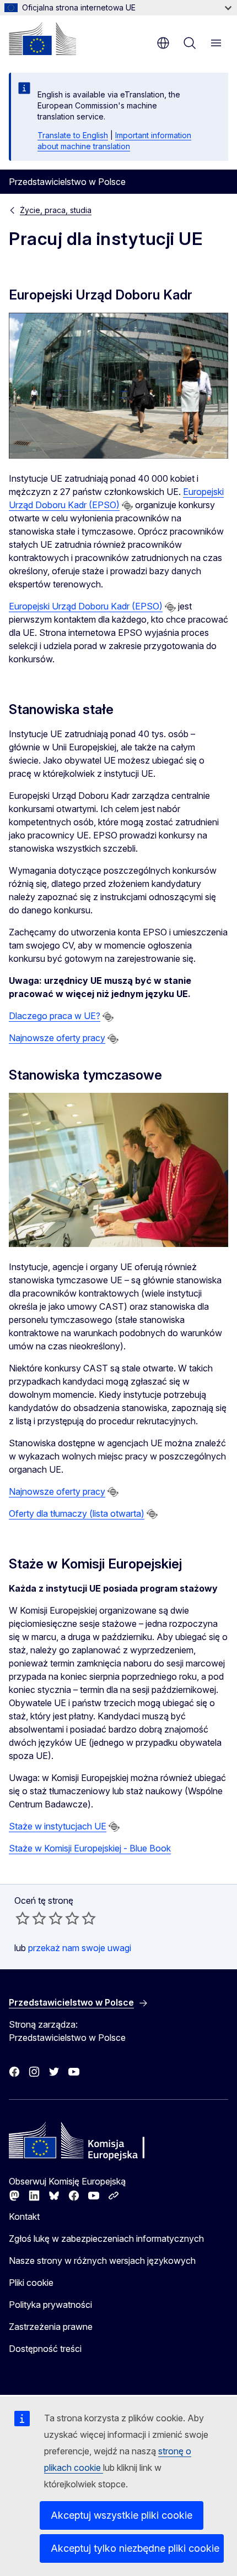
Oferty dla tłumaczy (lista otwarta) (77, 1513)
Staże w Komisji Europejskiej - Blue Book (90, 1848)
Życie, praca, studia (56, 210)
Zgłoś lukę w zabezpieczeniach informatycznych (106, 2239)
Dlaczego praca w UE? (55, 1016)
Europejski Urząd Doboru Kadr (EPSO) (86, 606)
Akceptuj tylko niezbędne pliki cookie (135, 2548)
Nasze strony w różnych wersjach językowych (102, 2261)
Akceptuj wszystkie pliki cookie (122, 2515)
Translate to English (73, 135)
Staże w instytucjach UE (58, 1826)
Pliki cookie (31, 2283)
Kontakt (24, 2216)
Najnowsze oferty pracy (57, 1038)
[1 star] (23, 1918)
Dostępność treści (45, 2349)
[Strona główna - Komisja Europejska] (42, 39)
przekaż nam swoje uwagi (80, 1948)
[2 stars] (31, 1918)
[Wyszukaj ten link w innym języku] (127, 506)
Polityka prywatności (50, 2305)
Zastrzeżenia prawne (51, 2327)
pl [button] (163, 43)
